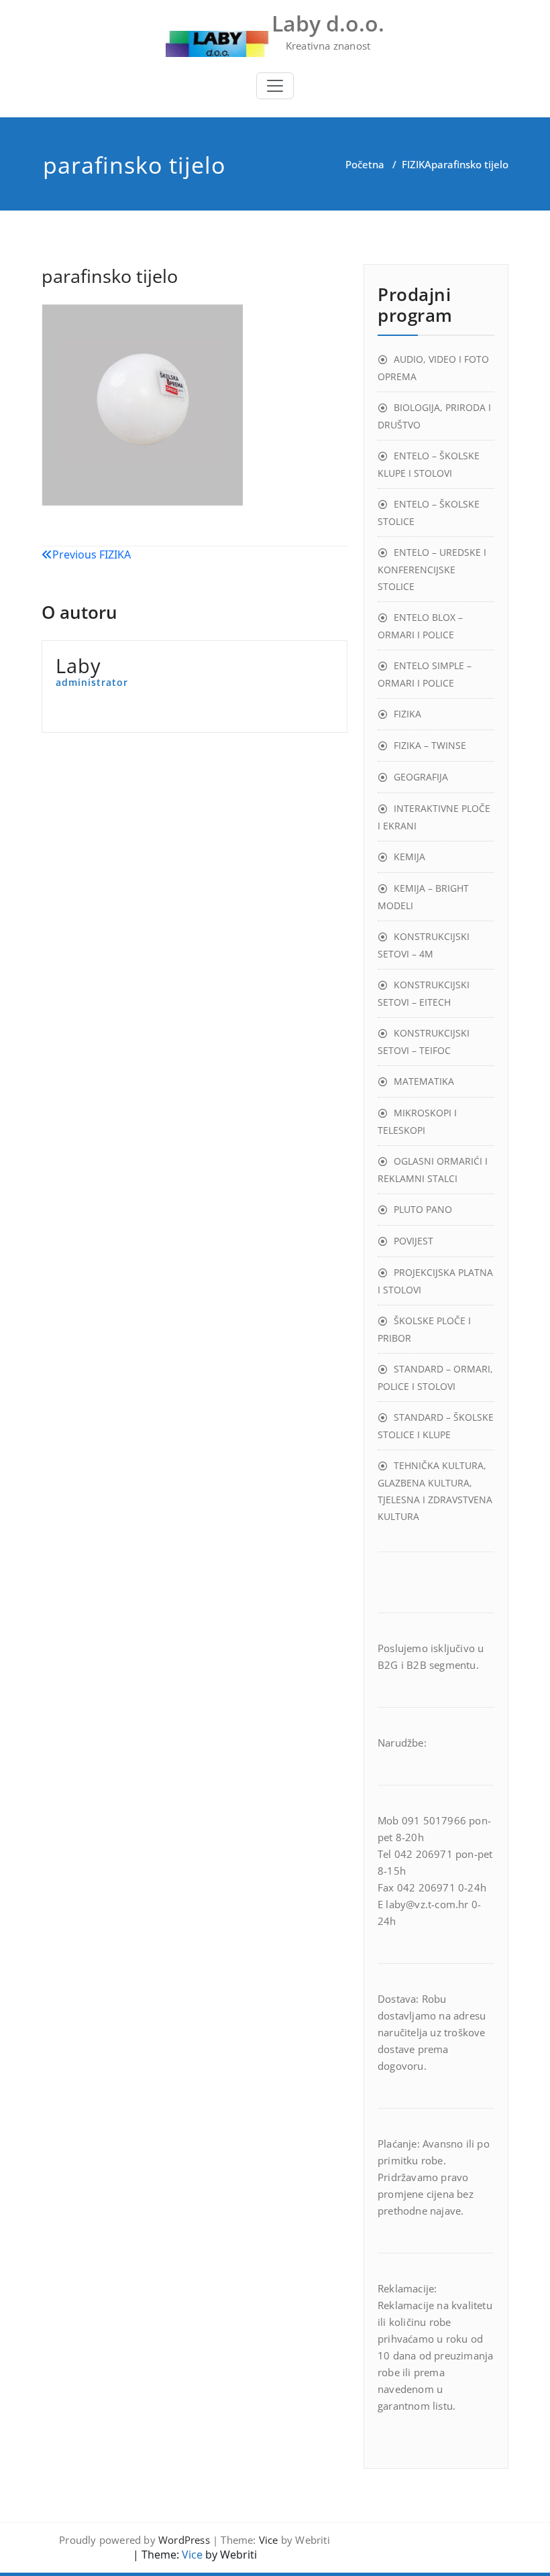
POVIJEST (414, 1241)
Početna (365, 164)
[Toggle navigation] (275, 86)
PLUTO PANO (423, 1209)
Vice (269, 2540)
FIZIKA (417, 164)
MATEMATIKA (424, 1081)
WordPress (184, 2540)
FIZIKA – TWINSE (430, 745)
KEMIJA (409, 857)
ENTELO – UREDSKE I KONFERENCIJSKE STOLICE (432, 569)
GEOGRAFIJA (421, 777)
